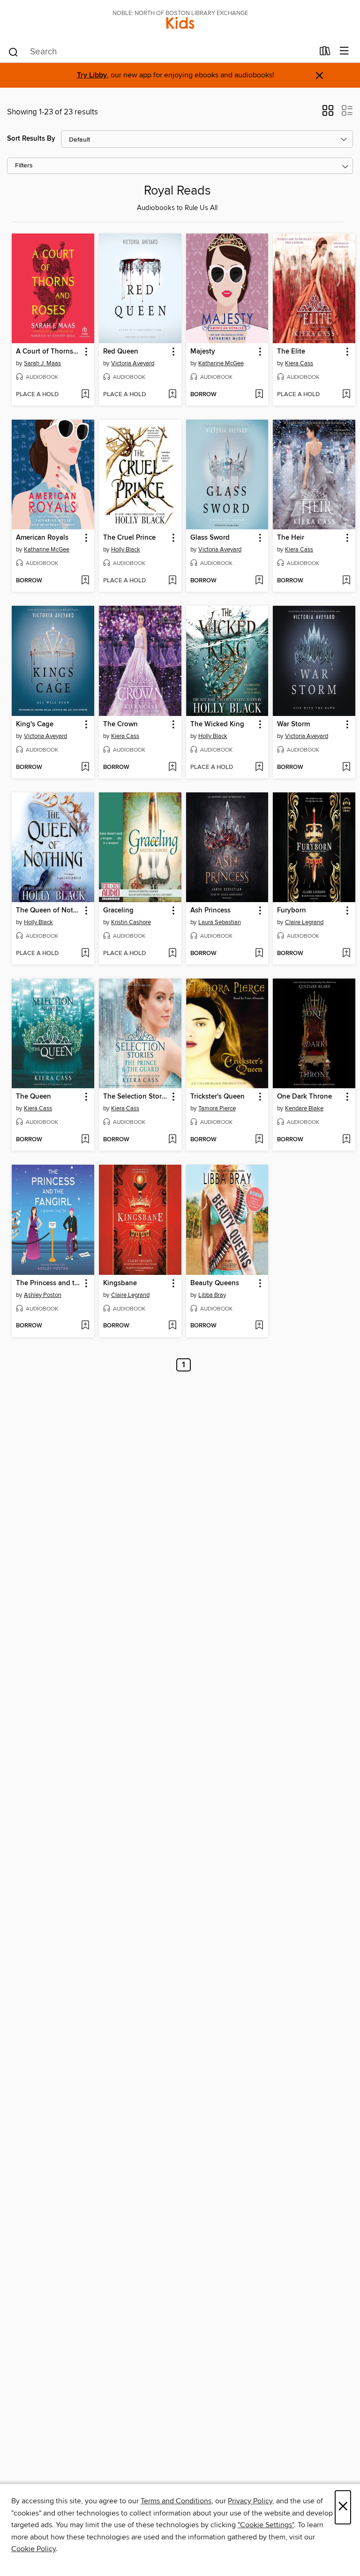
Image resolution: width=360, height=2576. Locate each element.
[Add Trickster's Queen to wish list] (259, 1140)
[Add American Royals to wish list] (85, 581)
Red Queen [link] (121, 352)
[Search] (13, 52)
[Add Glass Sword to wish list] (259, 581)
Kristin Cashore (131, 922)
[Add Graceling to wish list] (172, 954)
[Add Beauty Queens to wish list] (259, 1326)
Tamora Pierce (217, 1108)
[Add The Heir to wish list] (346, 581)
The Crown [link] (120, 724)
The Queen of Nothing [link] (49, 911)
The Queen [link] (34, 1097)
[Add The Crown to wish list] (172, 768)
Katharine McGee (221, 363)
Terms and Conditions (176, 2501)
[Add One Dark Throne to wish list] (346, 1140)
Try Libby (92, 75)
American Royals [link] (42, 538)
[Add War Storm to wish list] (346, 768)
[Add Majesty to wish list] (259, 395)
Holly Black (126, 550)
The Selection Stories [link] (136, 1097)
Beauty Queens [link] (215, 1283)
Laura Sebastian (220, 922)
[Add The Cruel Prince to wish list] (172, 581)
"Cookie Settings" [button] (266, 2525)
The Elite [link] (291, 352)
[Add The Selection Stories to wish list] (172, 1140)
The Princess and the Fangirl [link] (49, 1283)
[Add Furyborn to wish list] (346, 954)
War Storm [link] (293, 724)
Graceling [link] (118, 911)
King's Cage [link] (35, 724)
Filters (24, 166)
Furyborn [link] (292, 911)
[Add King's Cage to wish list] (85, 768)
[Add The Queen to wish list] (85, 1140)
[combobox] (161, 52)
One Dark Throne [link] (304, 1097)
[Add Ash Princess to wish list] (259, 954)
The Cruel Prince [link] (129, 538)
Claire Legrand (304, 922)
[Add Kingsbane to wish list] (172, 1326)
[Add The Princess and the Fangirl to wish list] (85, 1326)
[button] (328, 113)
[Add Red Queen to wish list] (172, 395)
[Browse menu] (344, 51)
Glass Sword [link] (210, 538)
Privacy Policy (250, 2501)
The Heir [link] (291, 538)
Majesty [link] (203, 352)
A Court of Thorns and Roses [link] (49, 352)
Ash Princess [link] (210, 911)
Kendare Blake (304, 1108)
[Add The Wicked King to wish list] (259, 768)
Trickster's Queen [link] (217, 1097)
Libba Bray (212, 1295)
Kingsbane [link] (120, 1283)
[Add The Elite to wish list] (346, 395)
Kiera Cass (299, 363)
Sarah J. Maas (42, 363)
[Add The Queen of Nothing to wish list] (85, 954)
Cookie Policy (34, 2549)
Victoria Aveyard (133, 363)
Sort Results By (31, 139)
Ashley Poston (43, 1295)
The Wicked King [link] (217, 724)
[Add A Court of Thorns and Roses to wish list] (85, 395)
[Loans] (325, 53)
